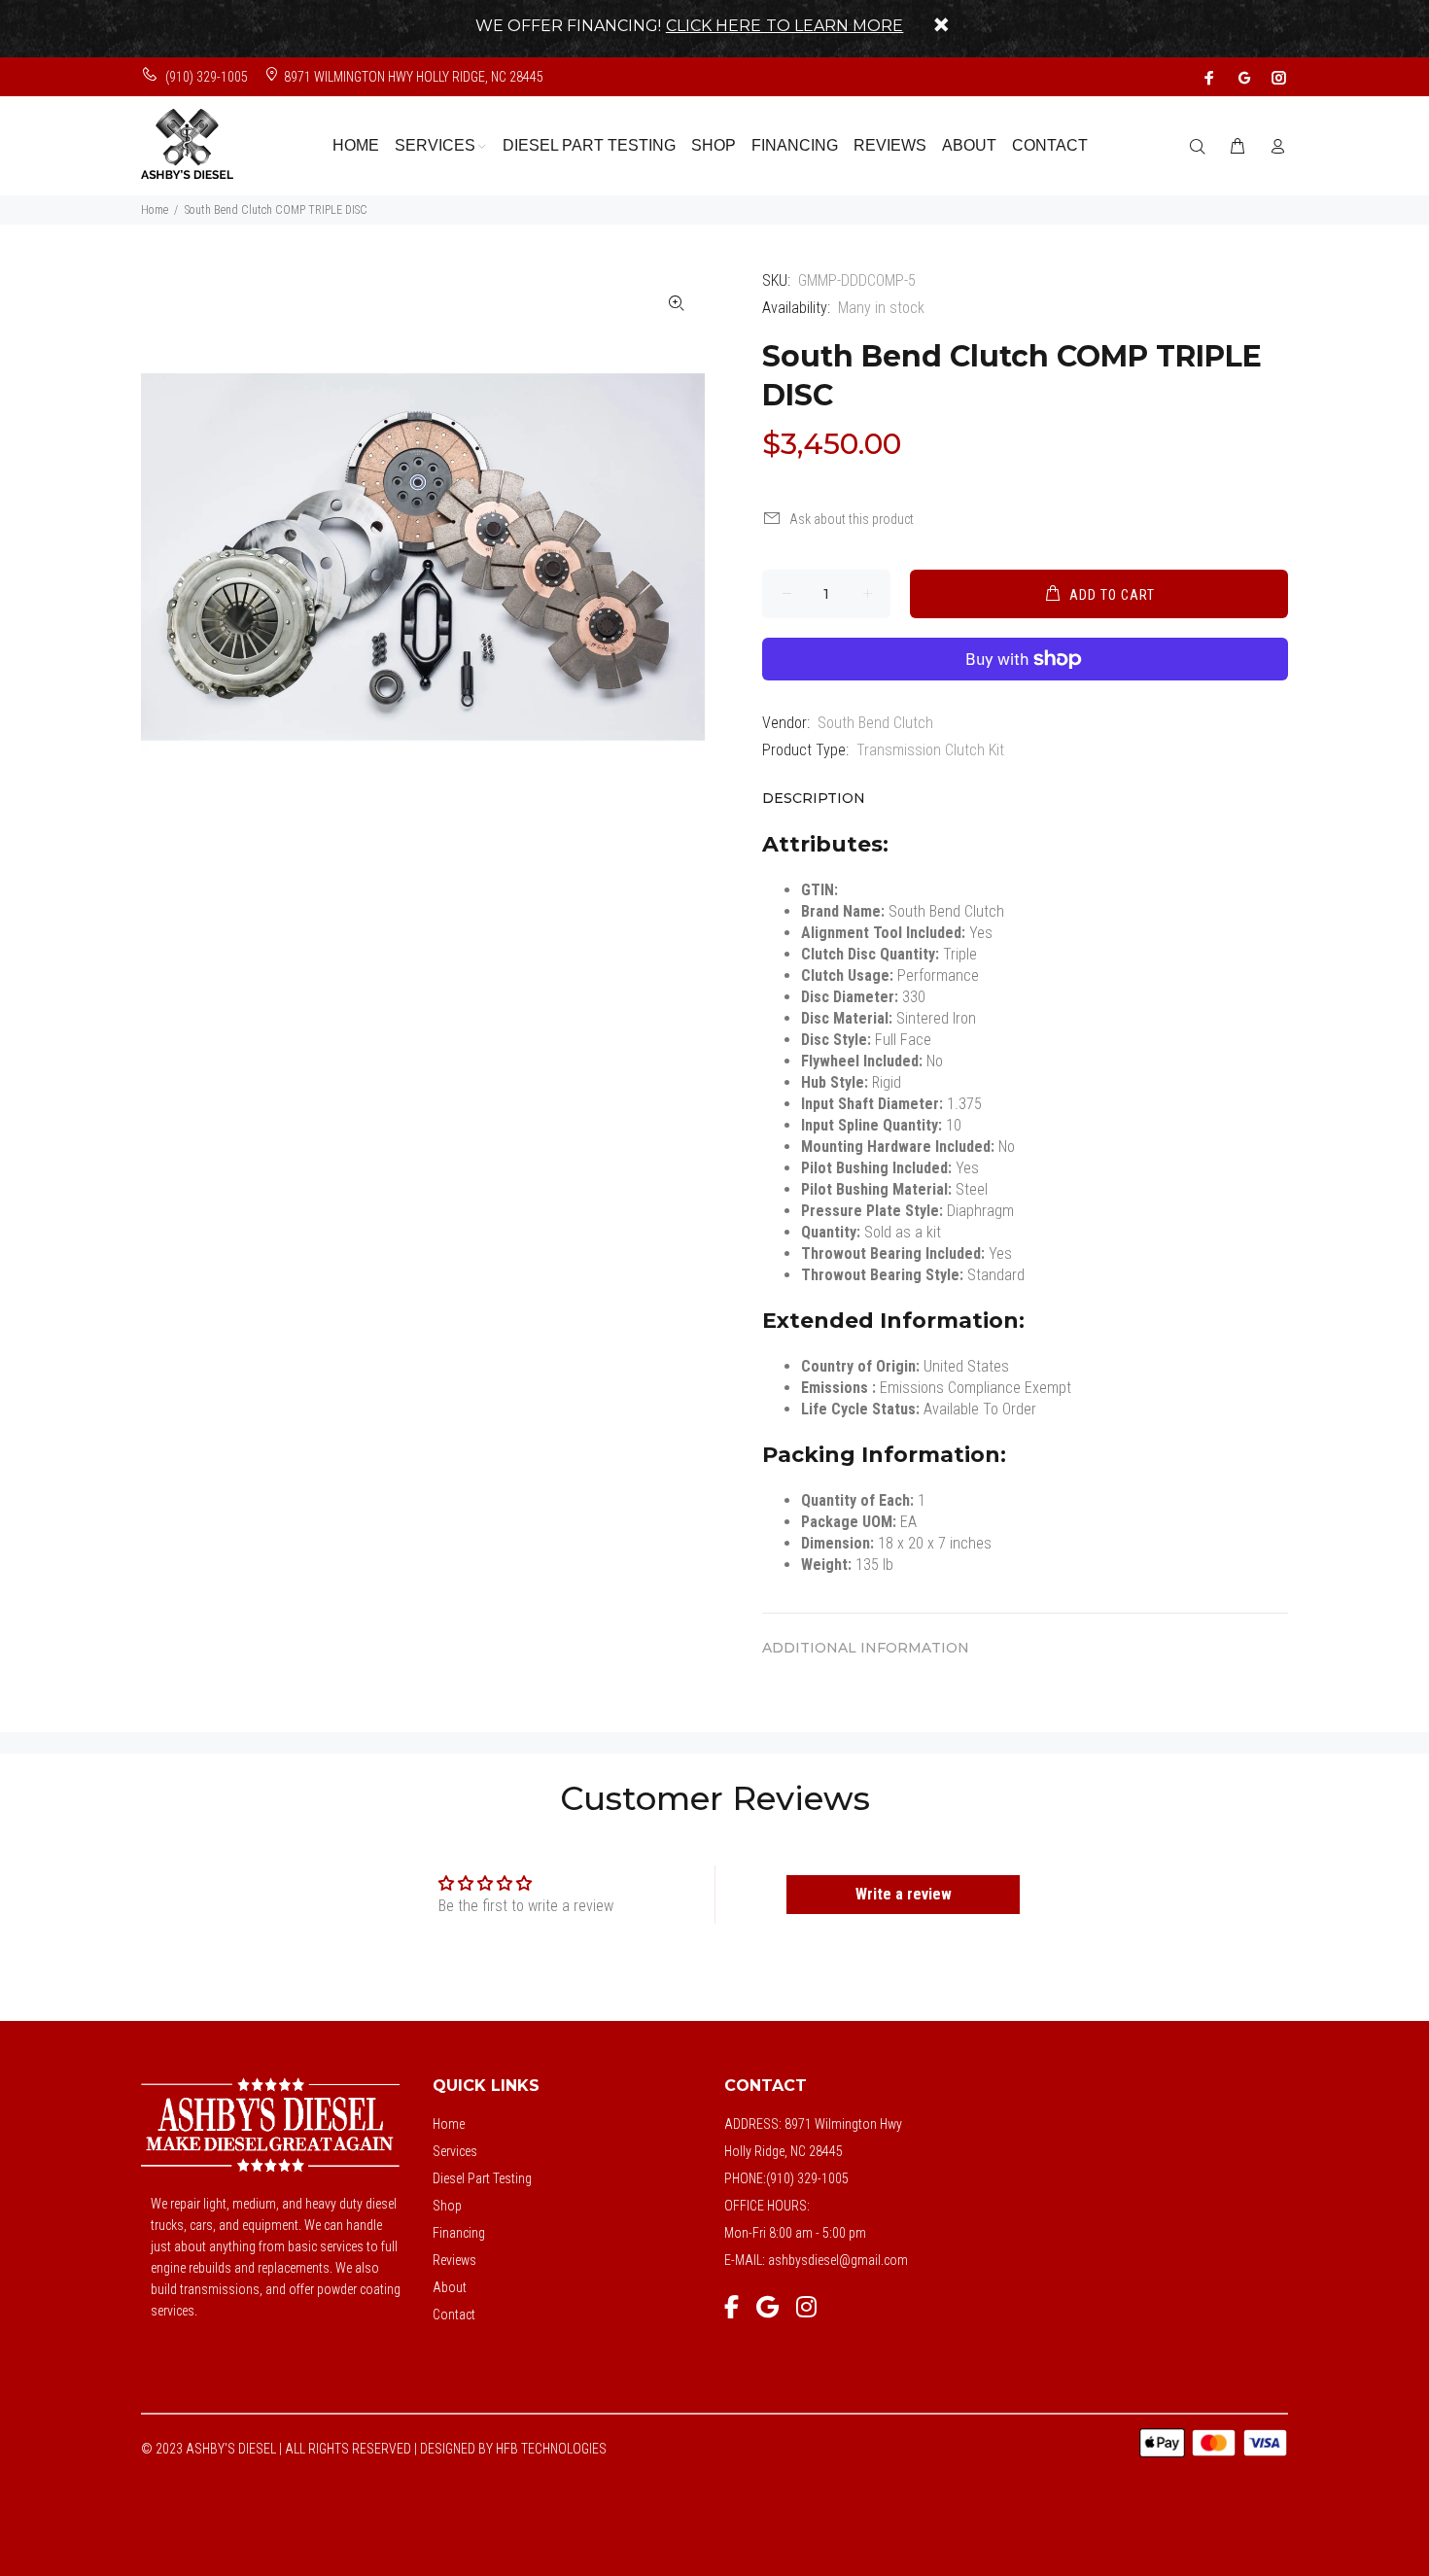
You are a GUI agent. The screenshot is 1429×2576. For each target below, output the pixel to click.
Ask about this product (852, 519)
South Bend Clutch (875, 723)
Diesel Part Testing (482, 2178)
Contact (454, 2315)
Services (455, 2151)
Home (155, 210)
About (450, 2287)
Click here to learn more (785, 26)
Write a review (904, 1894)
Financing (459, 2233)
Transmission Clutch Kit (930, 750)
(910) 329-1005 (205, 77)
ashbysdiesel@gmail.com (838, 2260)
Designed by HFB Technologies (513, 2449)
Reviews (454, 2260)
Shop (447, 2206)
